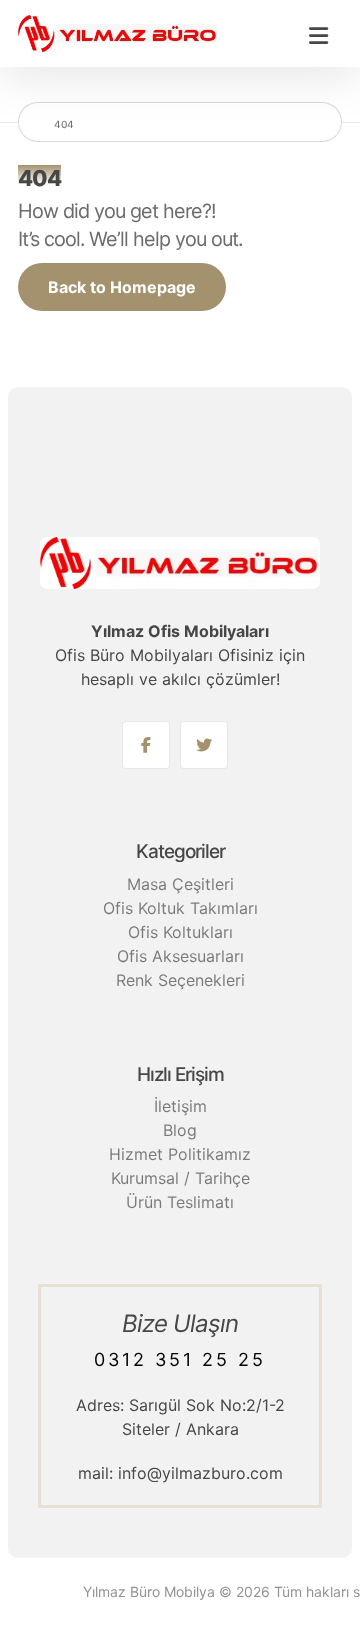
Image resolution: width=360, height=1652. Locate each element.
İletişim (180, 1106)
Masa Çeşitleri (180, 884)
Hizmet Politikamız (180, 1154)
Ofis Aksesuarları (180, 956)
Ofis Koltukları (180, 932)
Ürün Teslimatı (180, 1202)
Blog (180, 1130)
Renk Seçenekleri (180, 980)
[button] (146, 745)
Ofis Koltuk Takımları (180, 908)
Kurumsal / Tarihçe (180, 1178)
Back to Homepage (122, 287)
